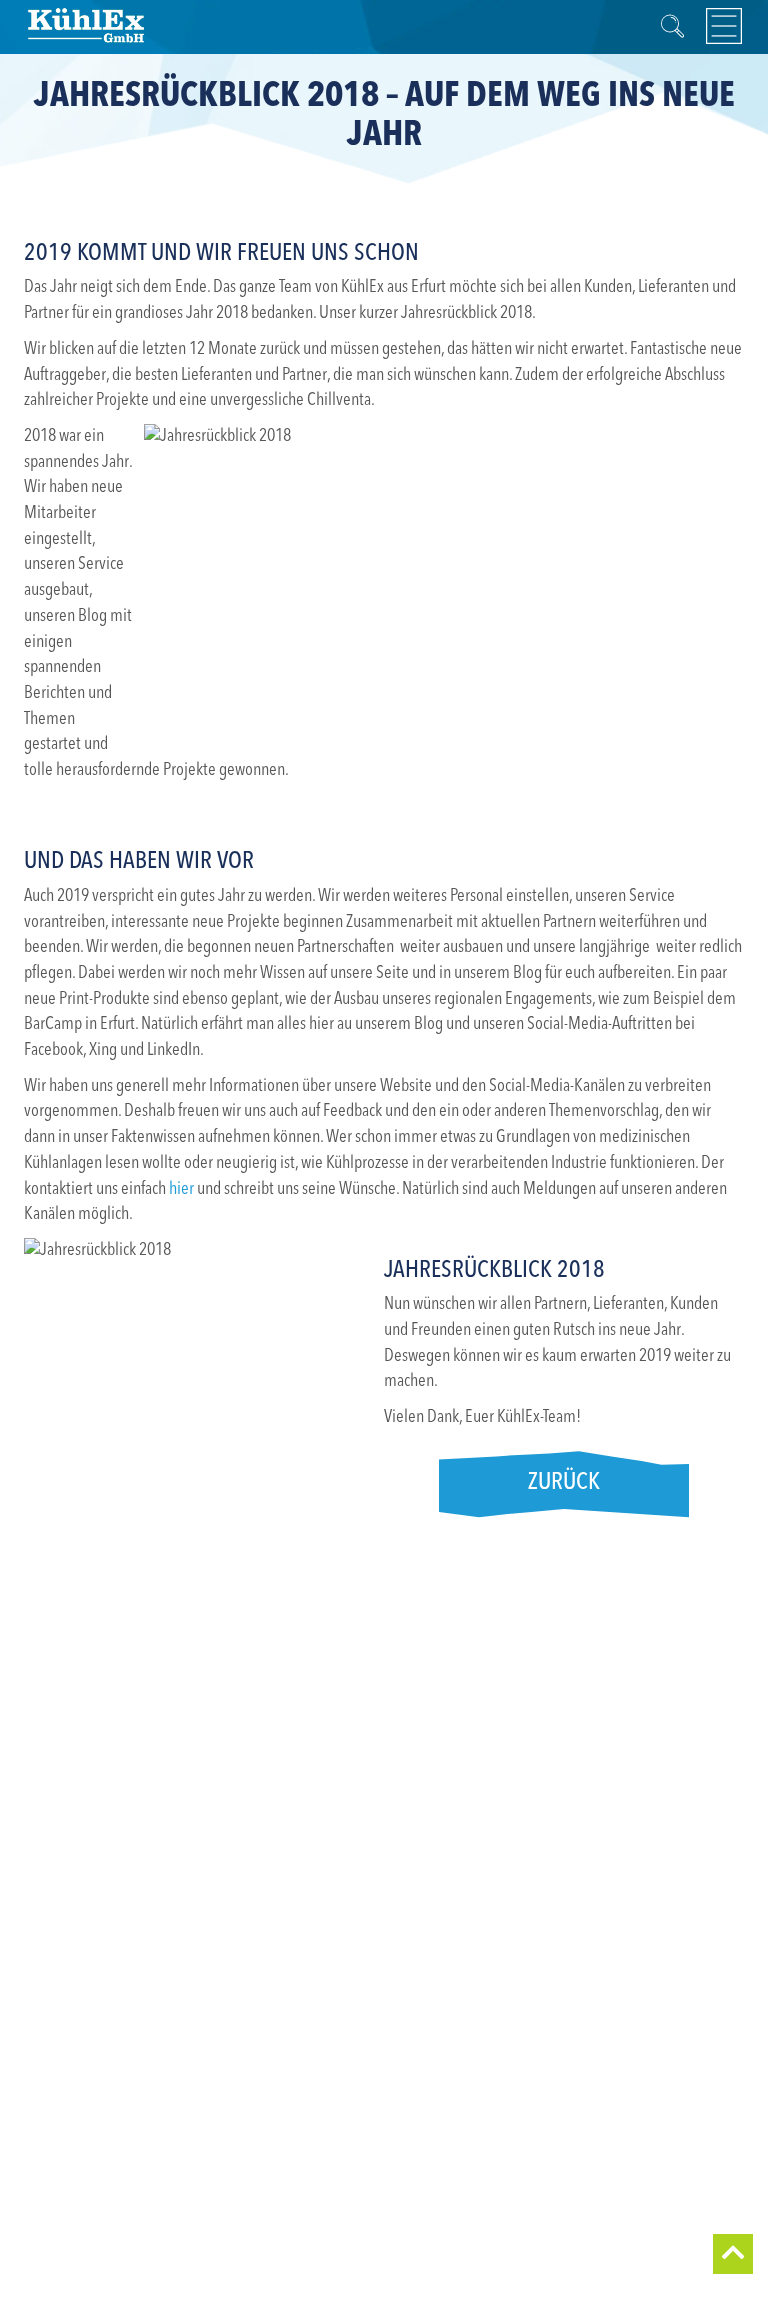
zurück (564, 1483)
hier (181, 1189)
